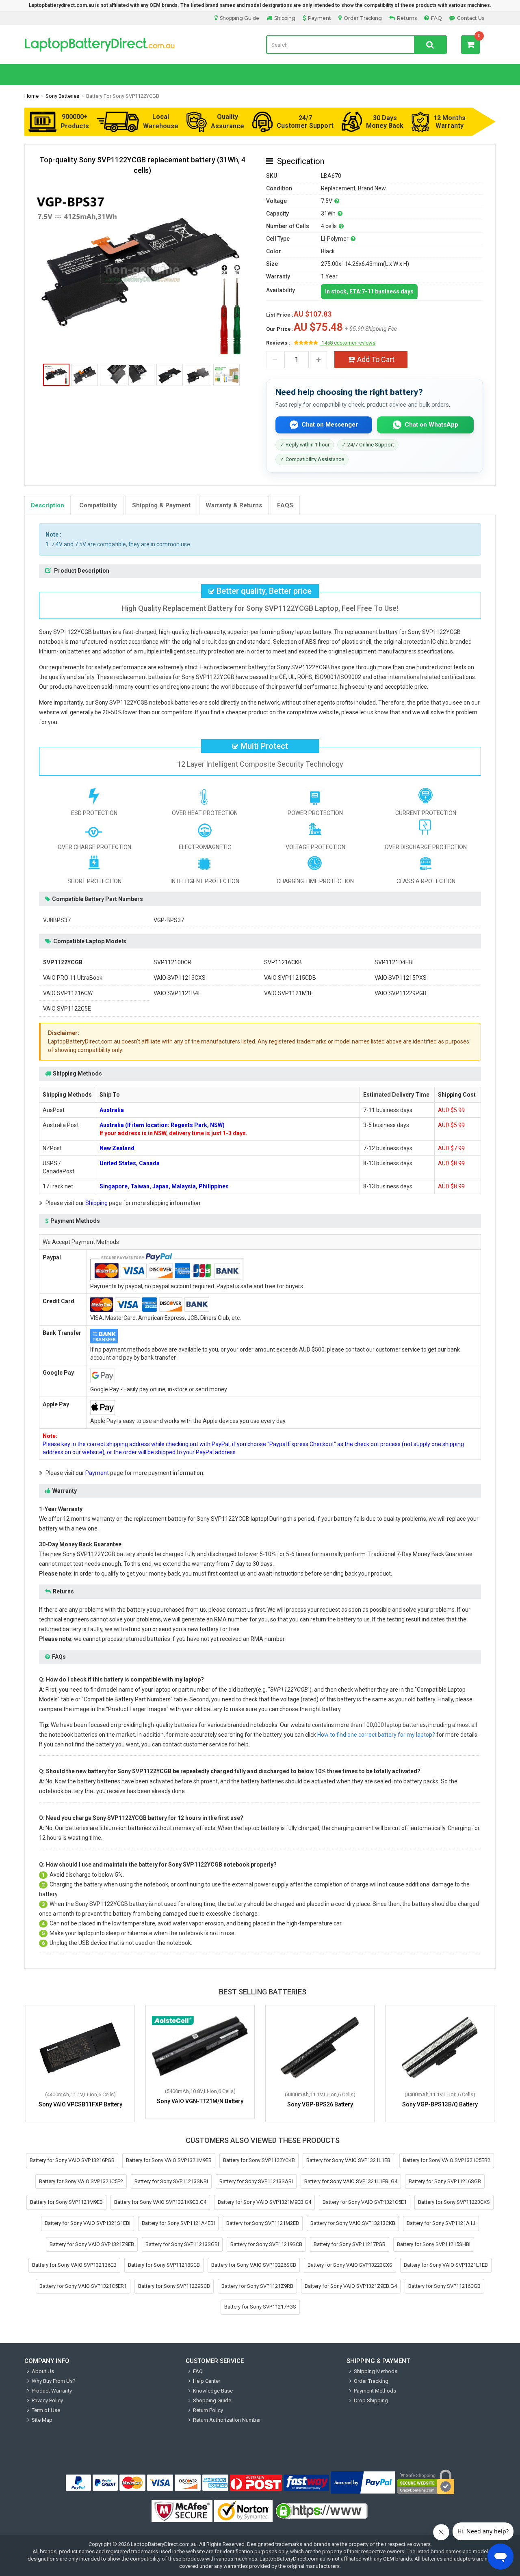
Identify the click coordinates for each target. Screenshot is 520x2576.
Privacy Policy (47, 2400)
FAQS (285, 505)
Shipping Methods (376, 2371)
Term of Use (46, 2410)
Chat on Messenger (330, 425)
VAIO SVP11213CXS (180, 978)
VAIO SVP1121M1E (289, 993)
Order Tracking (363, 18)
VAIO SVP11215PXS (401, 978)
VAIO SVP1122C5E (67, 1009)
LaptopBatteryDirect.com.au (164, 2544)
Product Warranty (52, 2391)
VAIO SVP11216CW (68, 993)
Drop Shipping (371, 2400)
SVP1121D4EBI (394, 962)
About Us (43, 2371)
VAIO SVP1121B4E (178, 993)
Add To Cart (376, 359)
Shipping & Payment (161, 505)
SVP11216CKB (283, 962)
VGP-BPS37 (169, 920)
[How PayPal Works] (363, 2483)
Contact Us (471, 18)
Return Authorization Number (227, 2420)
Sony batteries (62, 96)
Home (31, 96)
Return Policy (208, 2410)
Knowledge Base (213, 2391)
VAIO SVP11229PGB (401, 993)
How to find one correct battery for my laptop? (376, 1735)
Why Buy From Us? (54, 2381)
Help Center (207, 2381)
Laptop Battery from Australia (139, 45)
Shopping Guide (239, 18)
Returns (407, 18)
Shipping (285, 18)
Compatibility (98, 505)
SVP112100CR (172, 962)
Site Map (42, 2420)
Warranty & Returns (234, 505)
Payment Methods (375, 2391)
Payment (320, 18)
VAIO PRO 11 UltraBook (73, 978)
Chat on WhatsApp (431, 425)
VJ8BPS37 (57, 920)
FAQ (437, 18)
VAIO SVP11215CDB (290, 978)
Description (48, 505)
